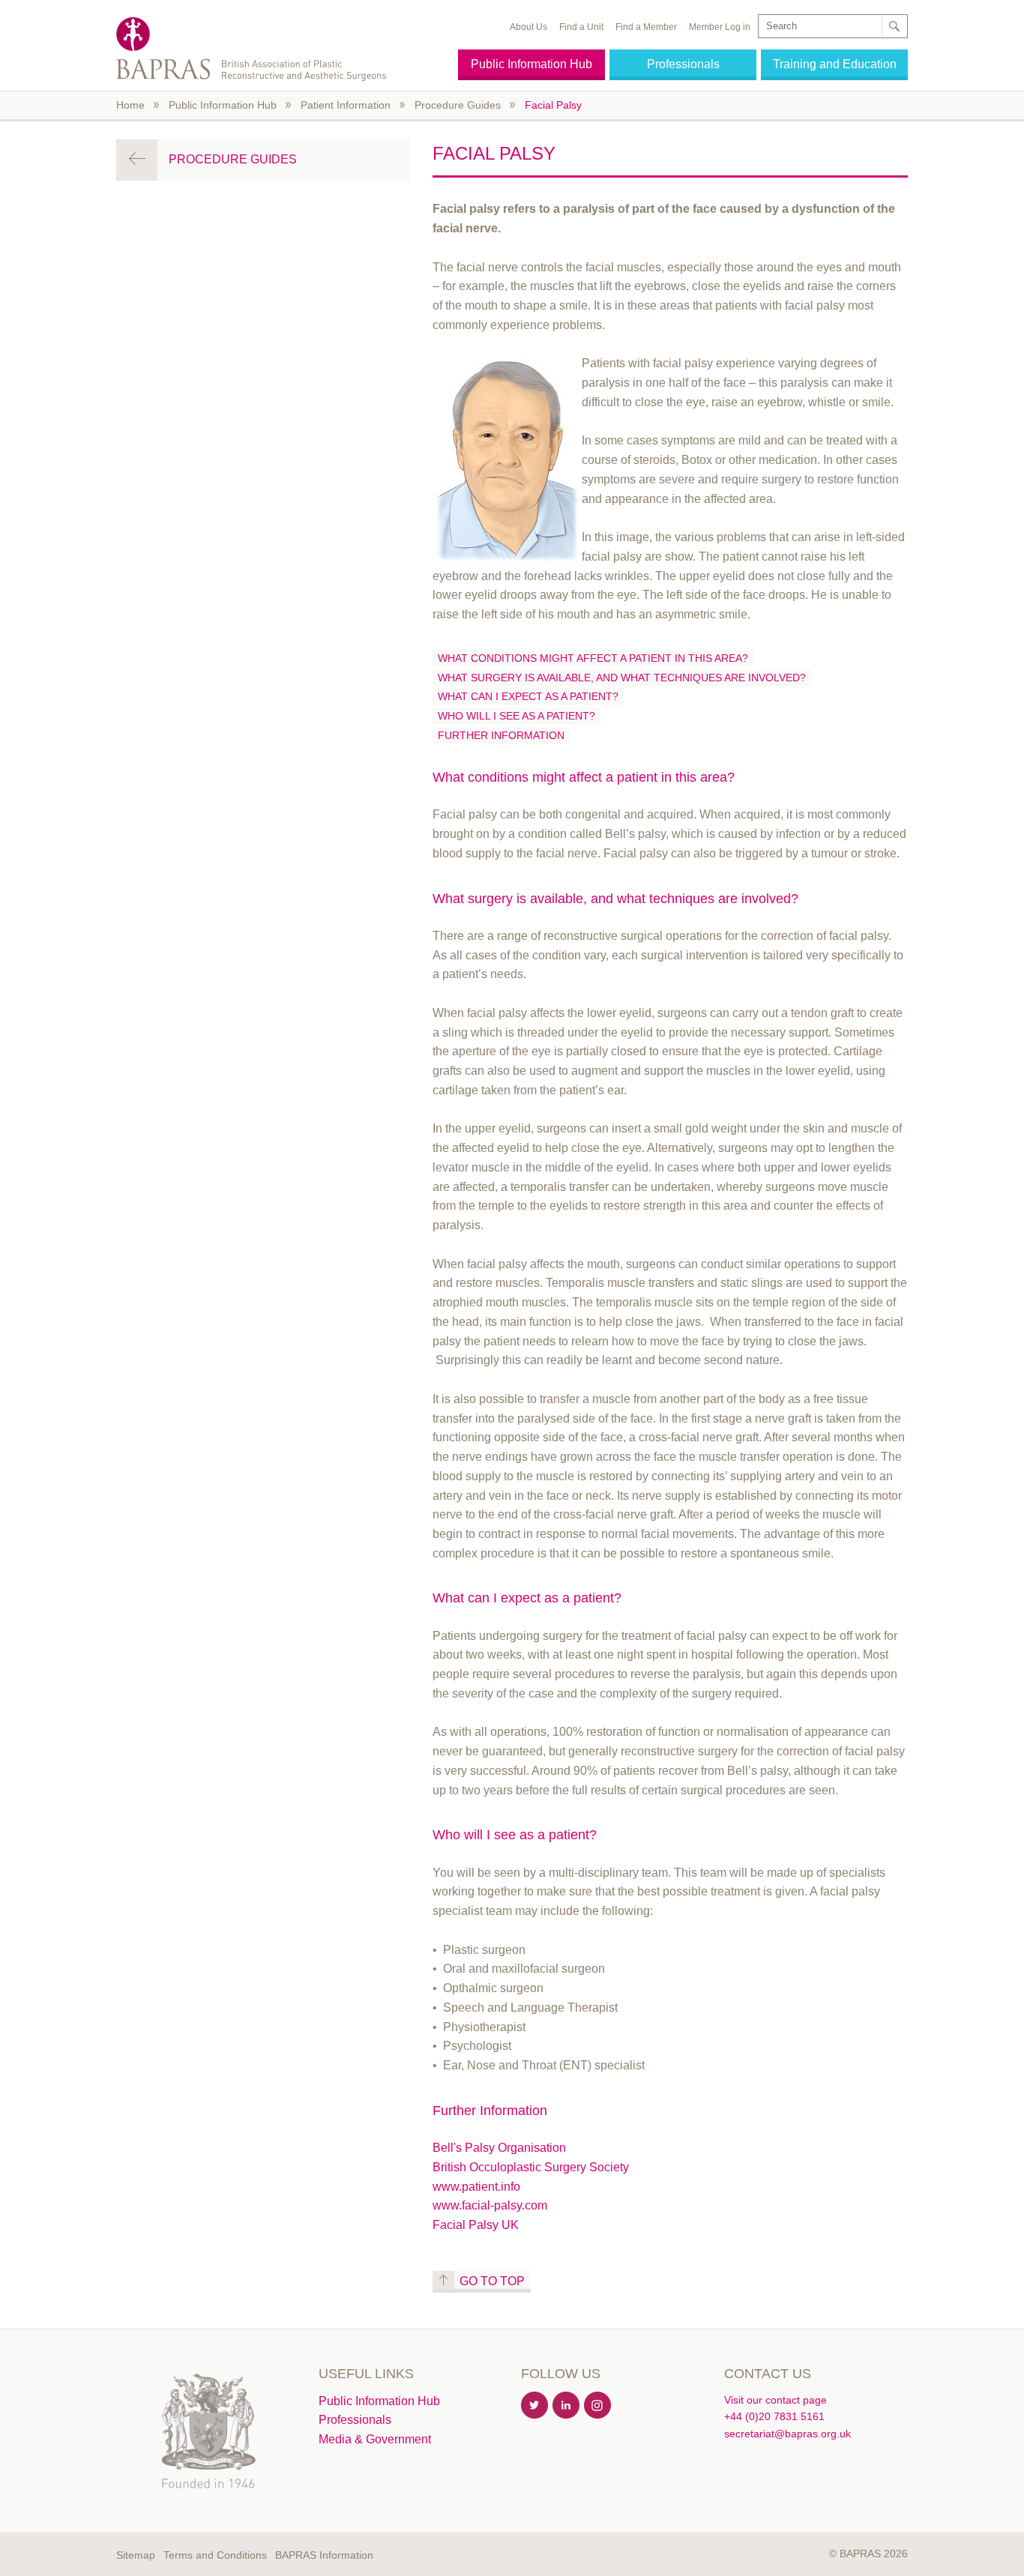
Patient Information (346, 105)
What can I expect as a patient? (528, 696)
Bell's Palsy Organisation (499, 2148)
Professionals (683, 64)
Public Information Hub (531, 64)
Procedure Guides (458, 105)
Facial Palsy (553, 105)
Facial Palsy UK (476, 2225)
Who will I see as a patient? (516, 716)
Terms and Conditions (215, 2555)
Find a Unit (581, 27)
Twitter (535, 2406)
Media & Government (375, 2439)
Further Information (501, 735)
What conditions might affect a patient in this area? (593, 658)
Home (130, 105)
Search (894, 26)
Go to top (492, 2281)
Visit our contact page (775, 2400)
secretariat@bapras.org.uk (787, 2434)
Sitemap (136, 2555)
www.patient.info (476, 2187)
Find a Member (646, 27)
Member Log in (720, 27)
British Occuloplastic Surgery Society (531, 2167)
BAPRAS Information (324, 2555)
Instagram (598, 2406)
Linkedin (567, 2406)
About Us (528, 27)
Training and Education (835, 64)
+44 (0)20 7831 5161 (774, 2416)
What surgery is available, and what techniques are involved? (622, 678)
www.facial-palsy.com (490, 2205)
